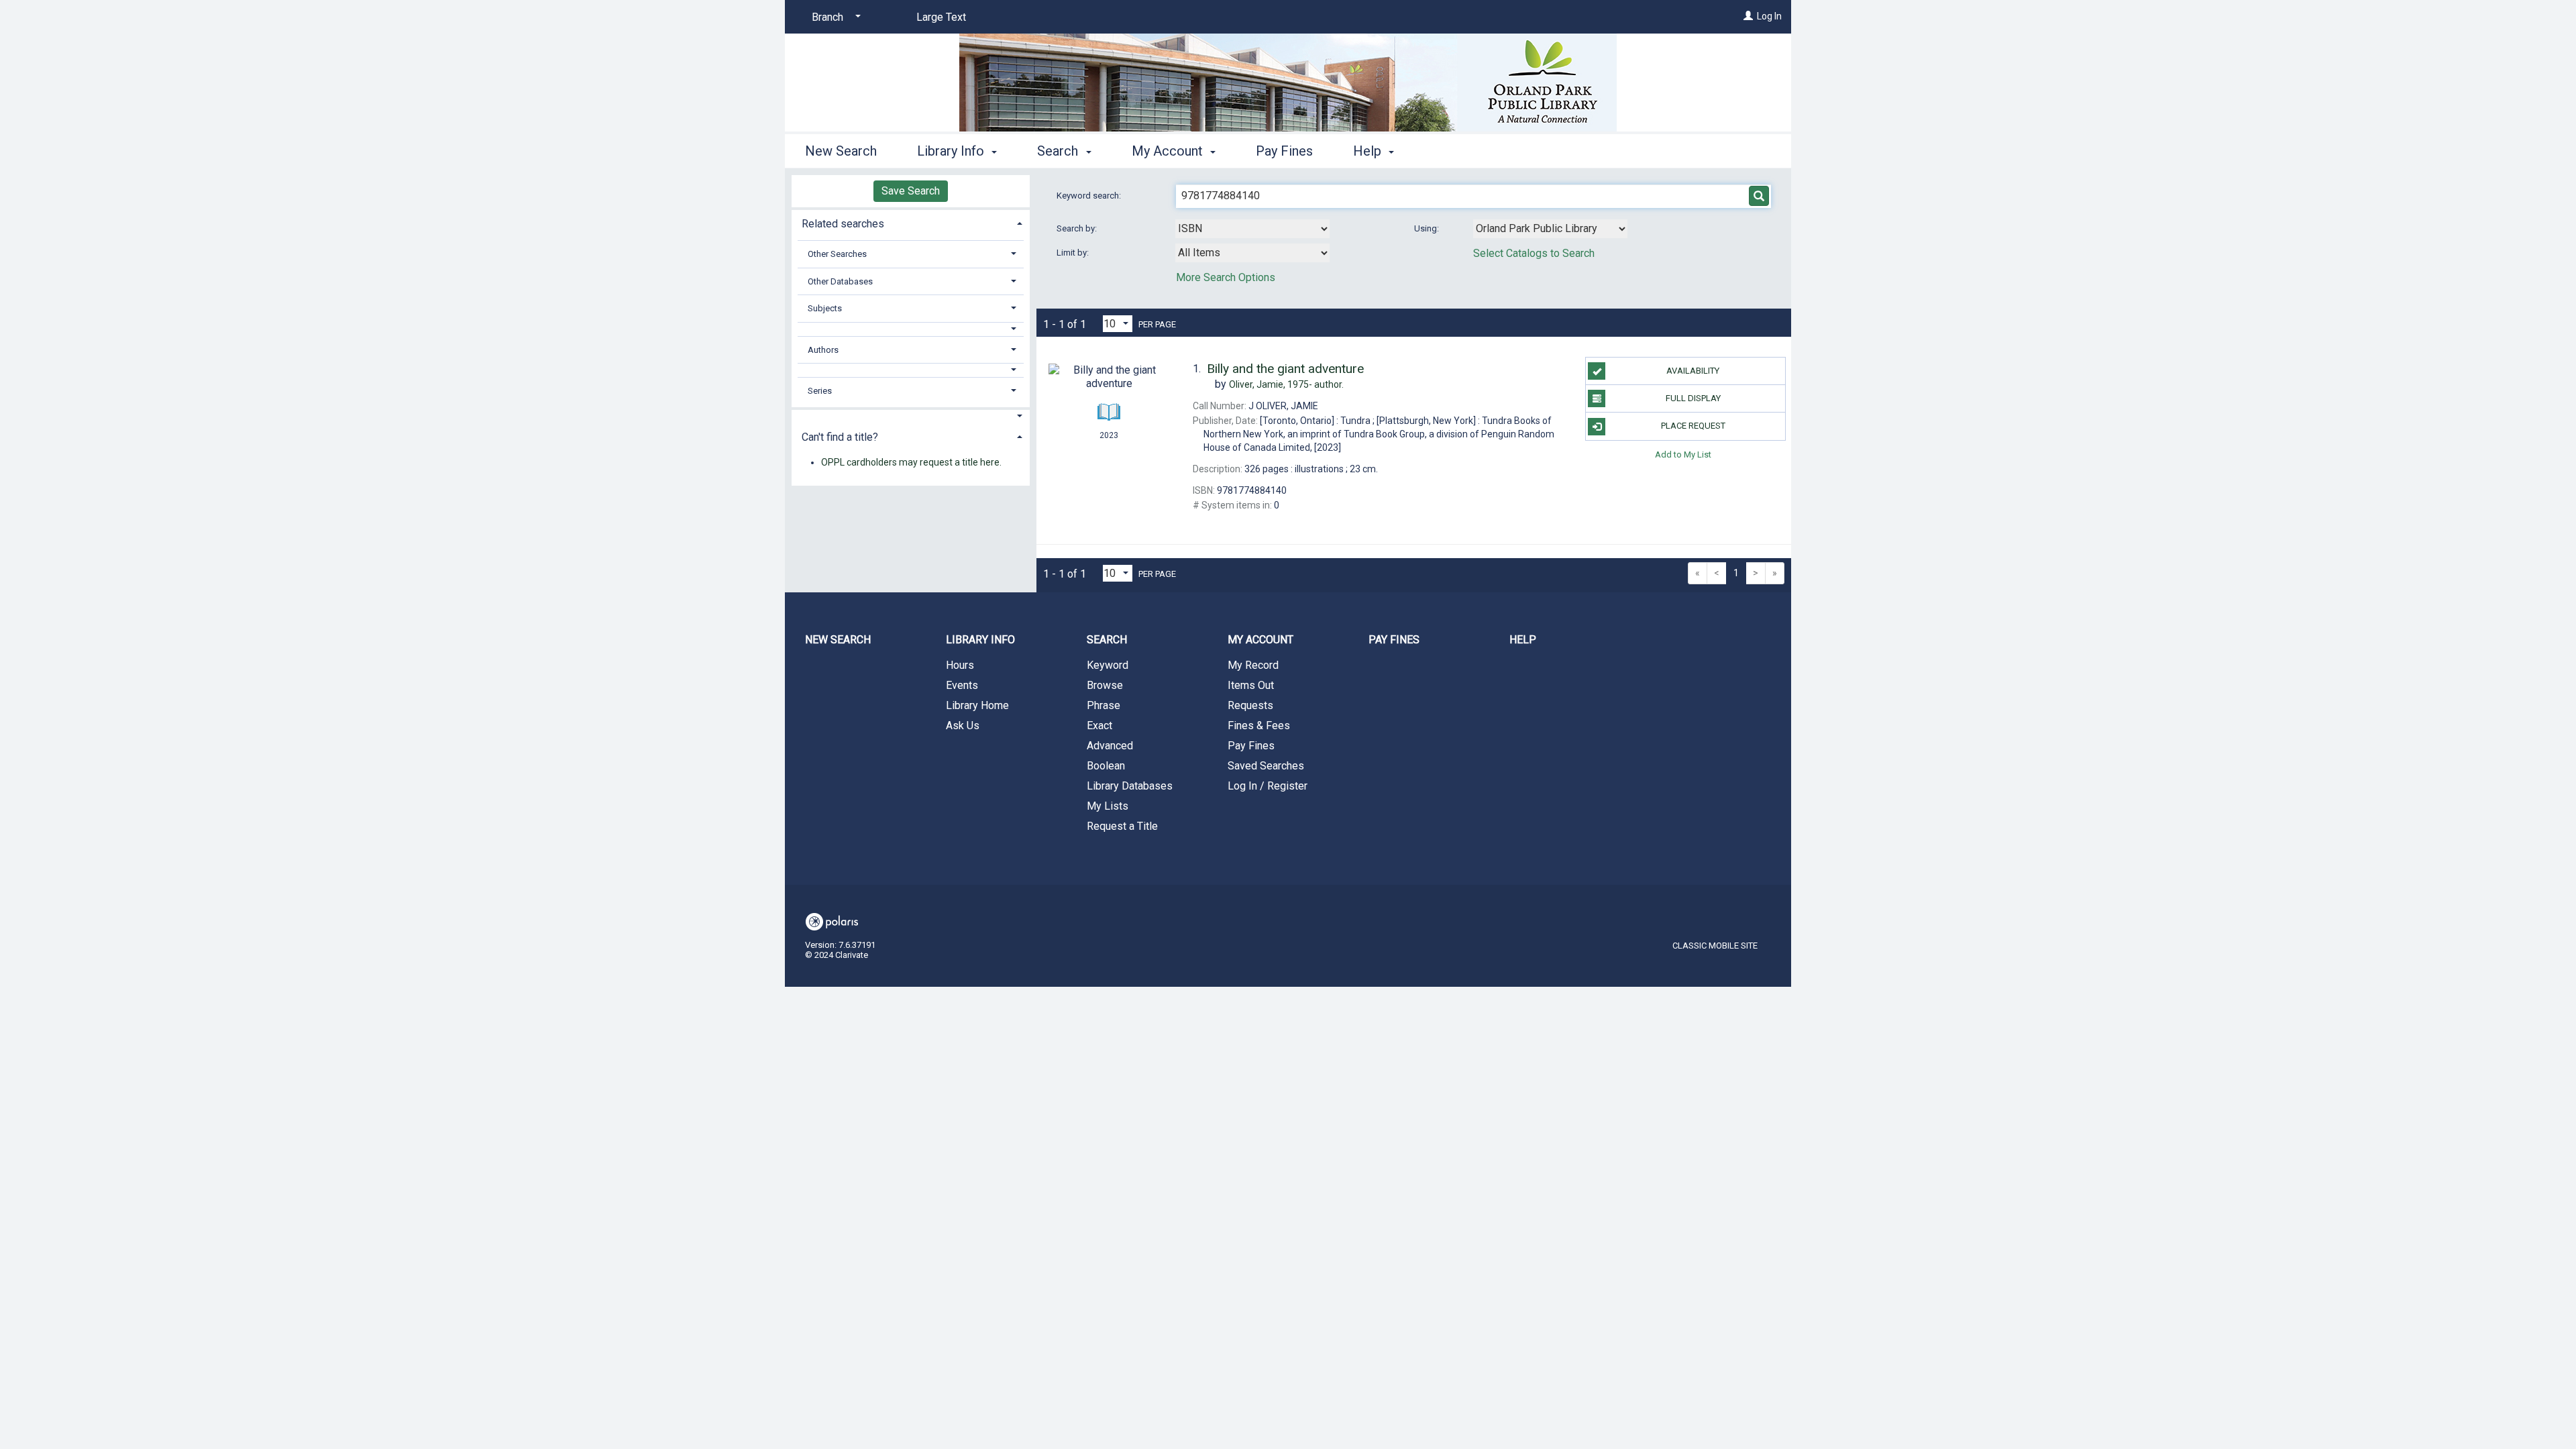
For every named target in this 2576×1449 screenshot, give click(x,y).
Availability (1693, 371)
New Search (841, 151)
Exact (1099, 726)
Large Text (941, 17)
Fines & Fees (1259, 726)
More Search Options (1226, 277)
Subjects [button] (825, 308)
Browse (1105, 685)
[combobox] (1252, 229)
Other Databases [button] (840, 281)
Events (962, 685)
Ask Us (963, 726)
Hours (960, 665)
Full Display (1693, 398)
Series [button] (820, 391)
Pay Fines (1284, 151)
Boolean (1106, 766)
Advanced (1110, 746)
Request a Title (1122, 826)
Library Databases (1130, 786)
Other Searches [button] (837, 254)
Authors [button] (823, 350)
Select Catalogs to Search (1534, 253)
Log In (1769, 16)
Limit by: (1074, 253)
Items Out (1251, 685)
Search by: (1078, 228)
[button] (911, 329)
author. (1286, 384)
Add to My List (1683, 454)
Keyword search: (1090, 196)
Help (1523, 640)
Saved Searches (1266, 766)
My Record (1253, 665)
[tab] (911, 222)
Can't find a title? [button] (840, 437)
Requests (1250, 705)
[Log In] (1748, 16)
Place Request (1693, 426)
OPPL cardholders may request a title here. (911, 462)
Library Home (977, 705)
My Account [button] (1169, 151)
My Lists (1108, 806)
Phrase (1104, 705)
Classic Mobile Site (1715, 946)
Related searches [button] (843, 224)
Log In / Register (1268, 786)
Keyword (1108, 665)
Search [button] (1059, 151)
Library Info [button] (952, 151)
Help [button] (1369, 151)
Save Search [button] (911, 191)
